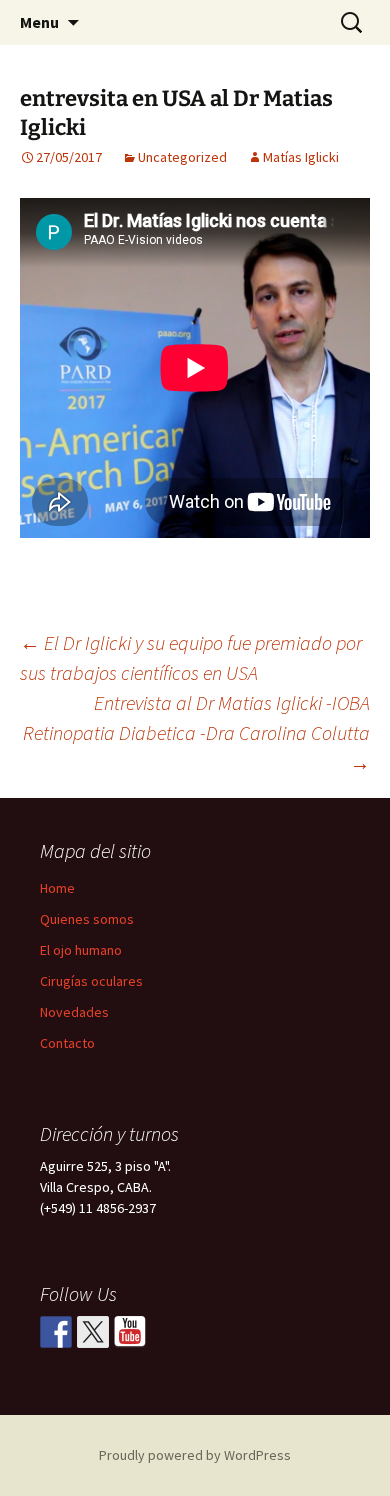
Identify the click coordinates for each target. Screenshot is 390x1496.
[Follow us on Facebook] (56, 1332)
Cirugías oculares (91, 981)
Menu (39, 22)
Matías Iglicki (301, 157)
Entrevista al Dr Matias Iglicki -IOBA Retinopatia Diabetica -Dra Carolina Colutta (196, 732)
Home (57, 888)
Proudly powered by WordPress (195, 1455)
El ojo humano (81, 950)
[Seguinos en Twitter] (93, 1332)
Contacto (67, 1043)
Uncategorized (182, 157)
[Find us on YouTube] (130, 1332)
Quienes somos (87, 919)
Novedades (74, 1012)
